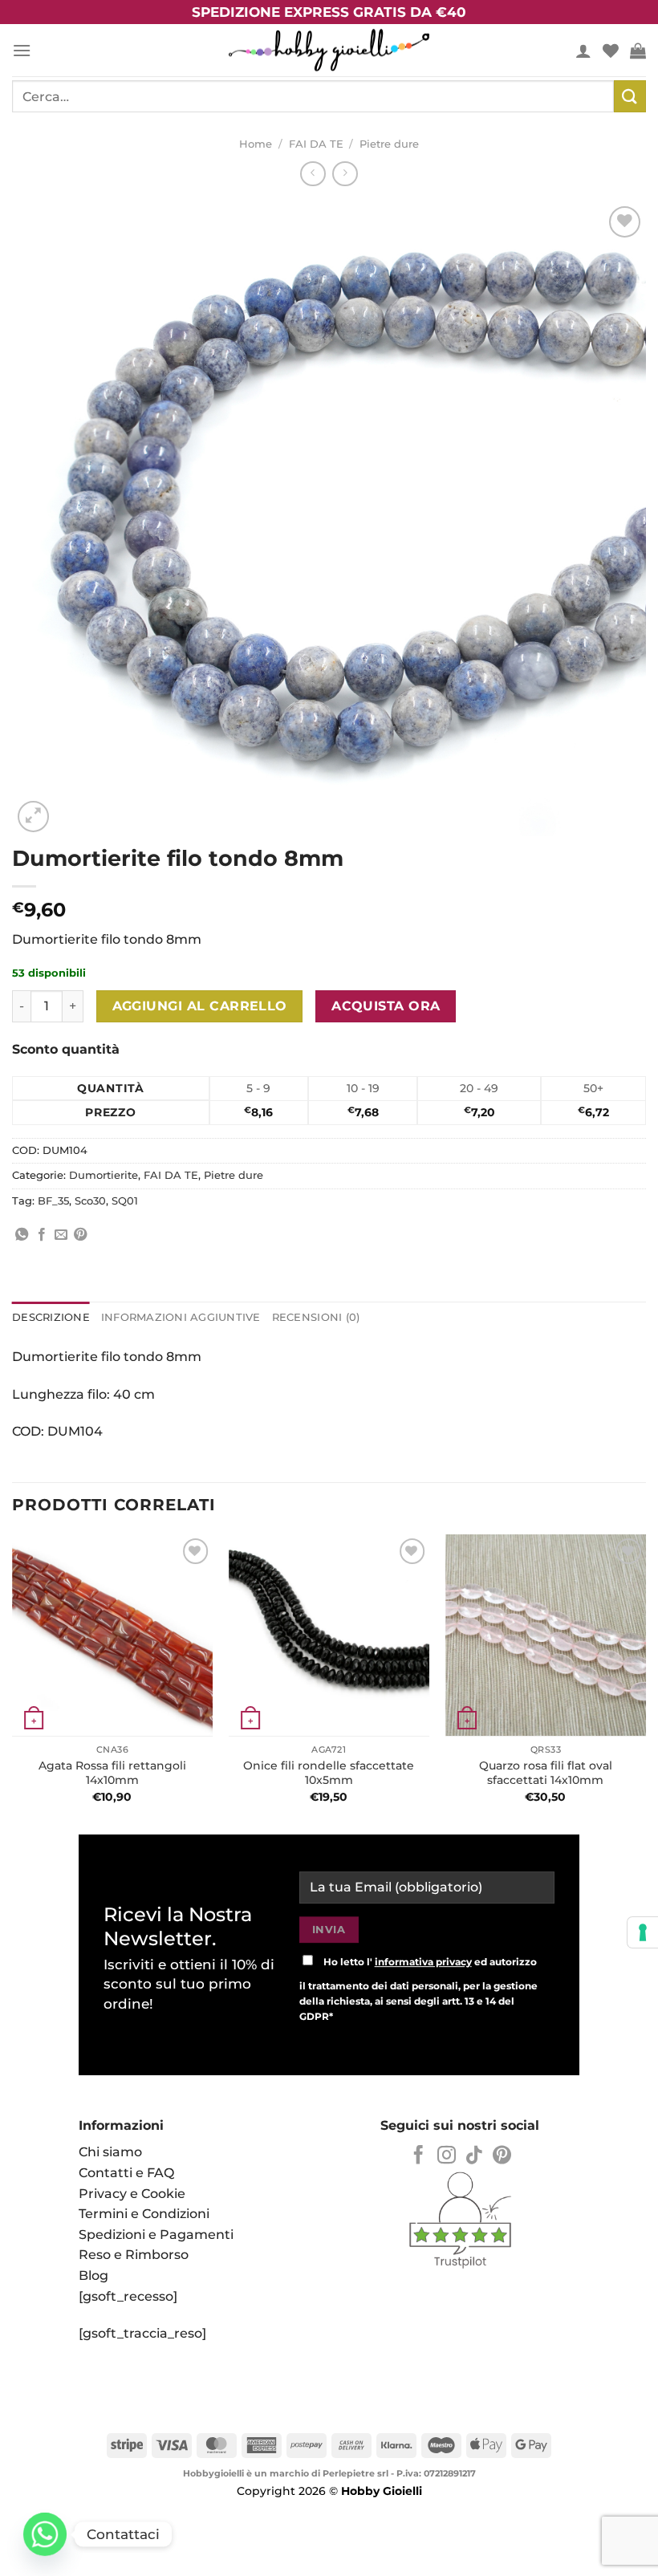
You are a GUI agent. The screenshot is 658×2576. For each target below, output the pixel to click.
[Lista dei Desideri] (611, 51)
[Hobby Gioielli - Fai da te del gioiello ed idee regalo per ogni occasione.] (329, 50)
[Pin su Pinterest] (80, 1235)
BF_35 (53, 1201)
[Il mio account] (583, 51)
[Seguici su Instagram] (447, 2156)
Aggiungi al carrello (200, 1006)
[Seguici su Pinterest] (502, 2156)
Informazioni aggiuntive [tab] (181, 1317)
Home (256, 144)
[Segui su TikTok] (474, 2156)
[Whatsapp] (45, 2534)
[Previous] (13, 1678)
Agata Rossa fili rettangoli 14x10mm (112, 1773)
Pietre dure (389, 144)
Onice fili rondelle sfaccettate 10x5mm (329, 1773)
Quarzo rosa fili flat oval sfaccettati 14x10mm (546, 1773)
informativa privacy (423, 1962)
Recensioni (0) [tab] (316, 1317)
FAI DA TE (316, 144)
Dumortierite (104, 1175)
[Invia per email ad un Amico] (61, 1235)
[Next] (645, 1678)
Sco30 (90, 1201)
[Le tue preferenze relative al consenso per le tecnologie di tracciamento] (643, 1932)
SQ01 (125, 1201)
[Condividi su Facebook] (42, 1235)
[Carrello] (638, 51)
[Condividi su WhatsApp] (22, 1235)
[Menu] (22, 50)
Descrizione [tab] (51, 1317)
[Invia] (630, 96)
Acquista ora (386, 1006)
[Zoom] (33, 817)
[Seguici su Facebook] (418, 2156)
